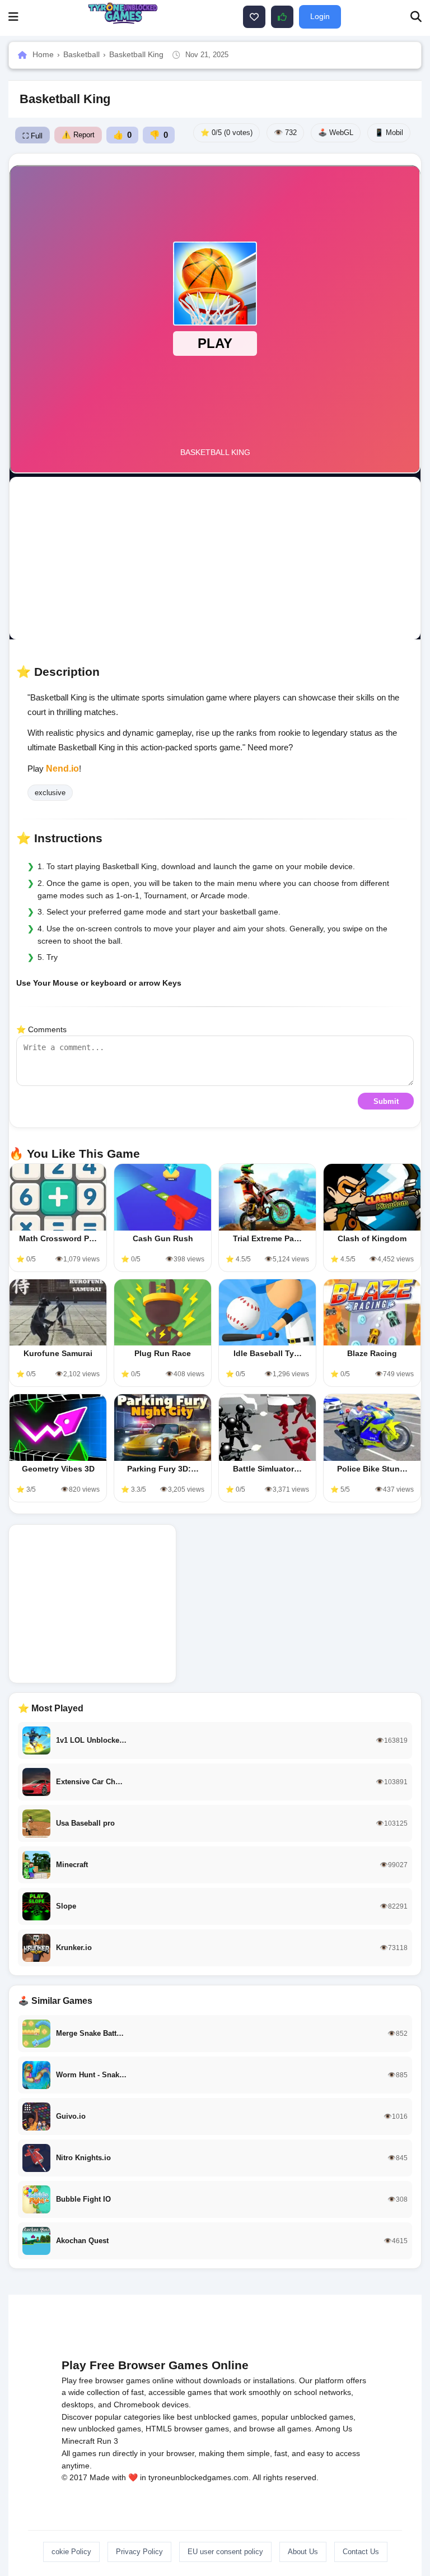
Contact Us (361, 2552)
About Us (303, 2552)
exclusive (50, 793)
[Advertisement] (215, 558)
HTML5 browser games (187, 2429)
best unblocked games (217, 2417)
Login (320, 16)
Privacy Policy (139, 2552)
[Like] (254, 17)
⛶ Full (32, 136)
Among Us (334, 2429)
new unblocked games (101, 2429)
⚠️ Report (78, 135)
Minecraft (78, 2441)
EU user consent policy (225, 2552)
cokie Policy (71, 2552)
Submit (386, 1101)
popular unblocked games (307, 2417)
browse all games (280, 2429)
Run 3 (107, 2441)
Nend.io (62, 769)
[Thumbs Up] (282, 17)
